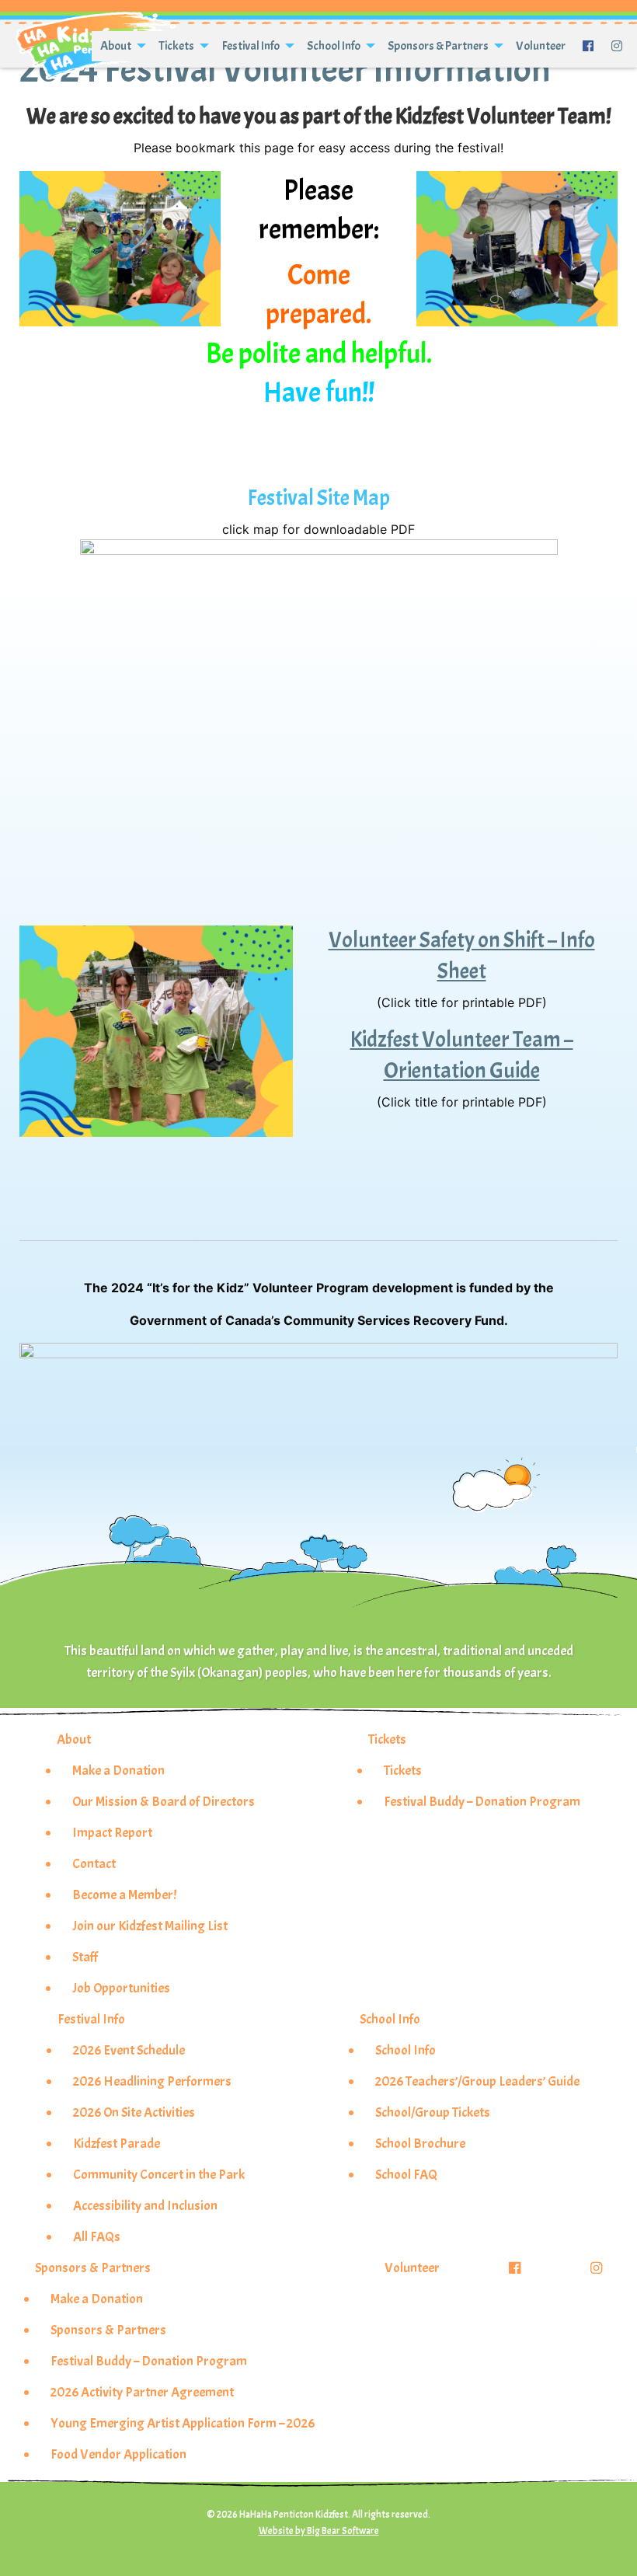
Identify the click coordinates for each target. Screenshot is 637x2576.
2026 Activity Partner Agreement (142, 2392)
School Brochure (420, 2143)
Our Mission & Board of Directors (164, 1801)
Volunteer (541, 46)
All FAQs (97, 2236)
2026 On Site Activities (134, 2112)
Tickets (176, 46)
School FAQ (406, 2174)
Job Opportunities (121, 1988)
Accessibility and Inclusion (145, 2205)
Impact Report (112, 1832)
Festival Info (251, 46)
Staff (85, 1957)
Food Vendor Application (118, 2454)
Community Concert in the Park (159, 2174)
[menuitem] (121, 46)
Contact (94, 1863)
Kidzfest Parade (117, 2143)
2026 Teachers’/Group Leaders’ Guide (477, 2081)
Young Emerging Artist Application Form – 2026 (183, 2423)
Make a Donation (118, 1770)
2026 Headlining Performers (152, 2081)
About (116, 46)
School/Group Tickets (433, 2112)
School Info (334, 46)
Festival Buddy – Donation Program (482, 1801)
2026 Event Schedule (129, 2050)
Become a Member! (124, 1895)
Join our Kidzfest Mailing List (150, 1926)
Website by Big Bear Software (319, 2531)
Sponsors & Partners (438, 46)
